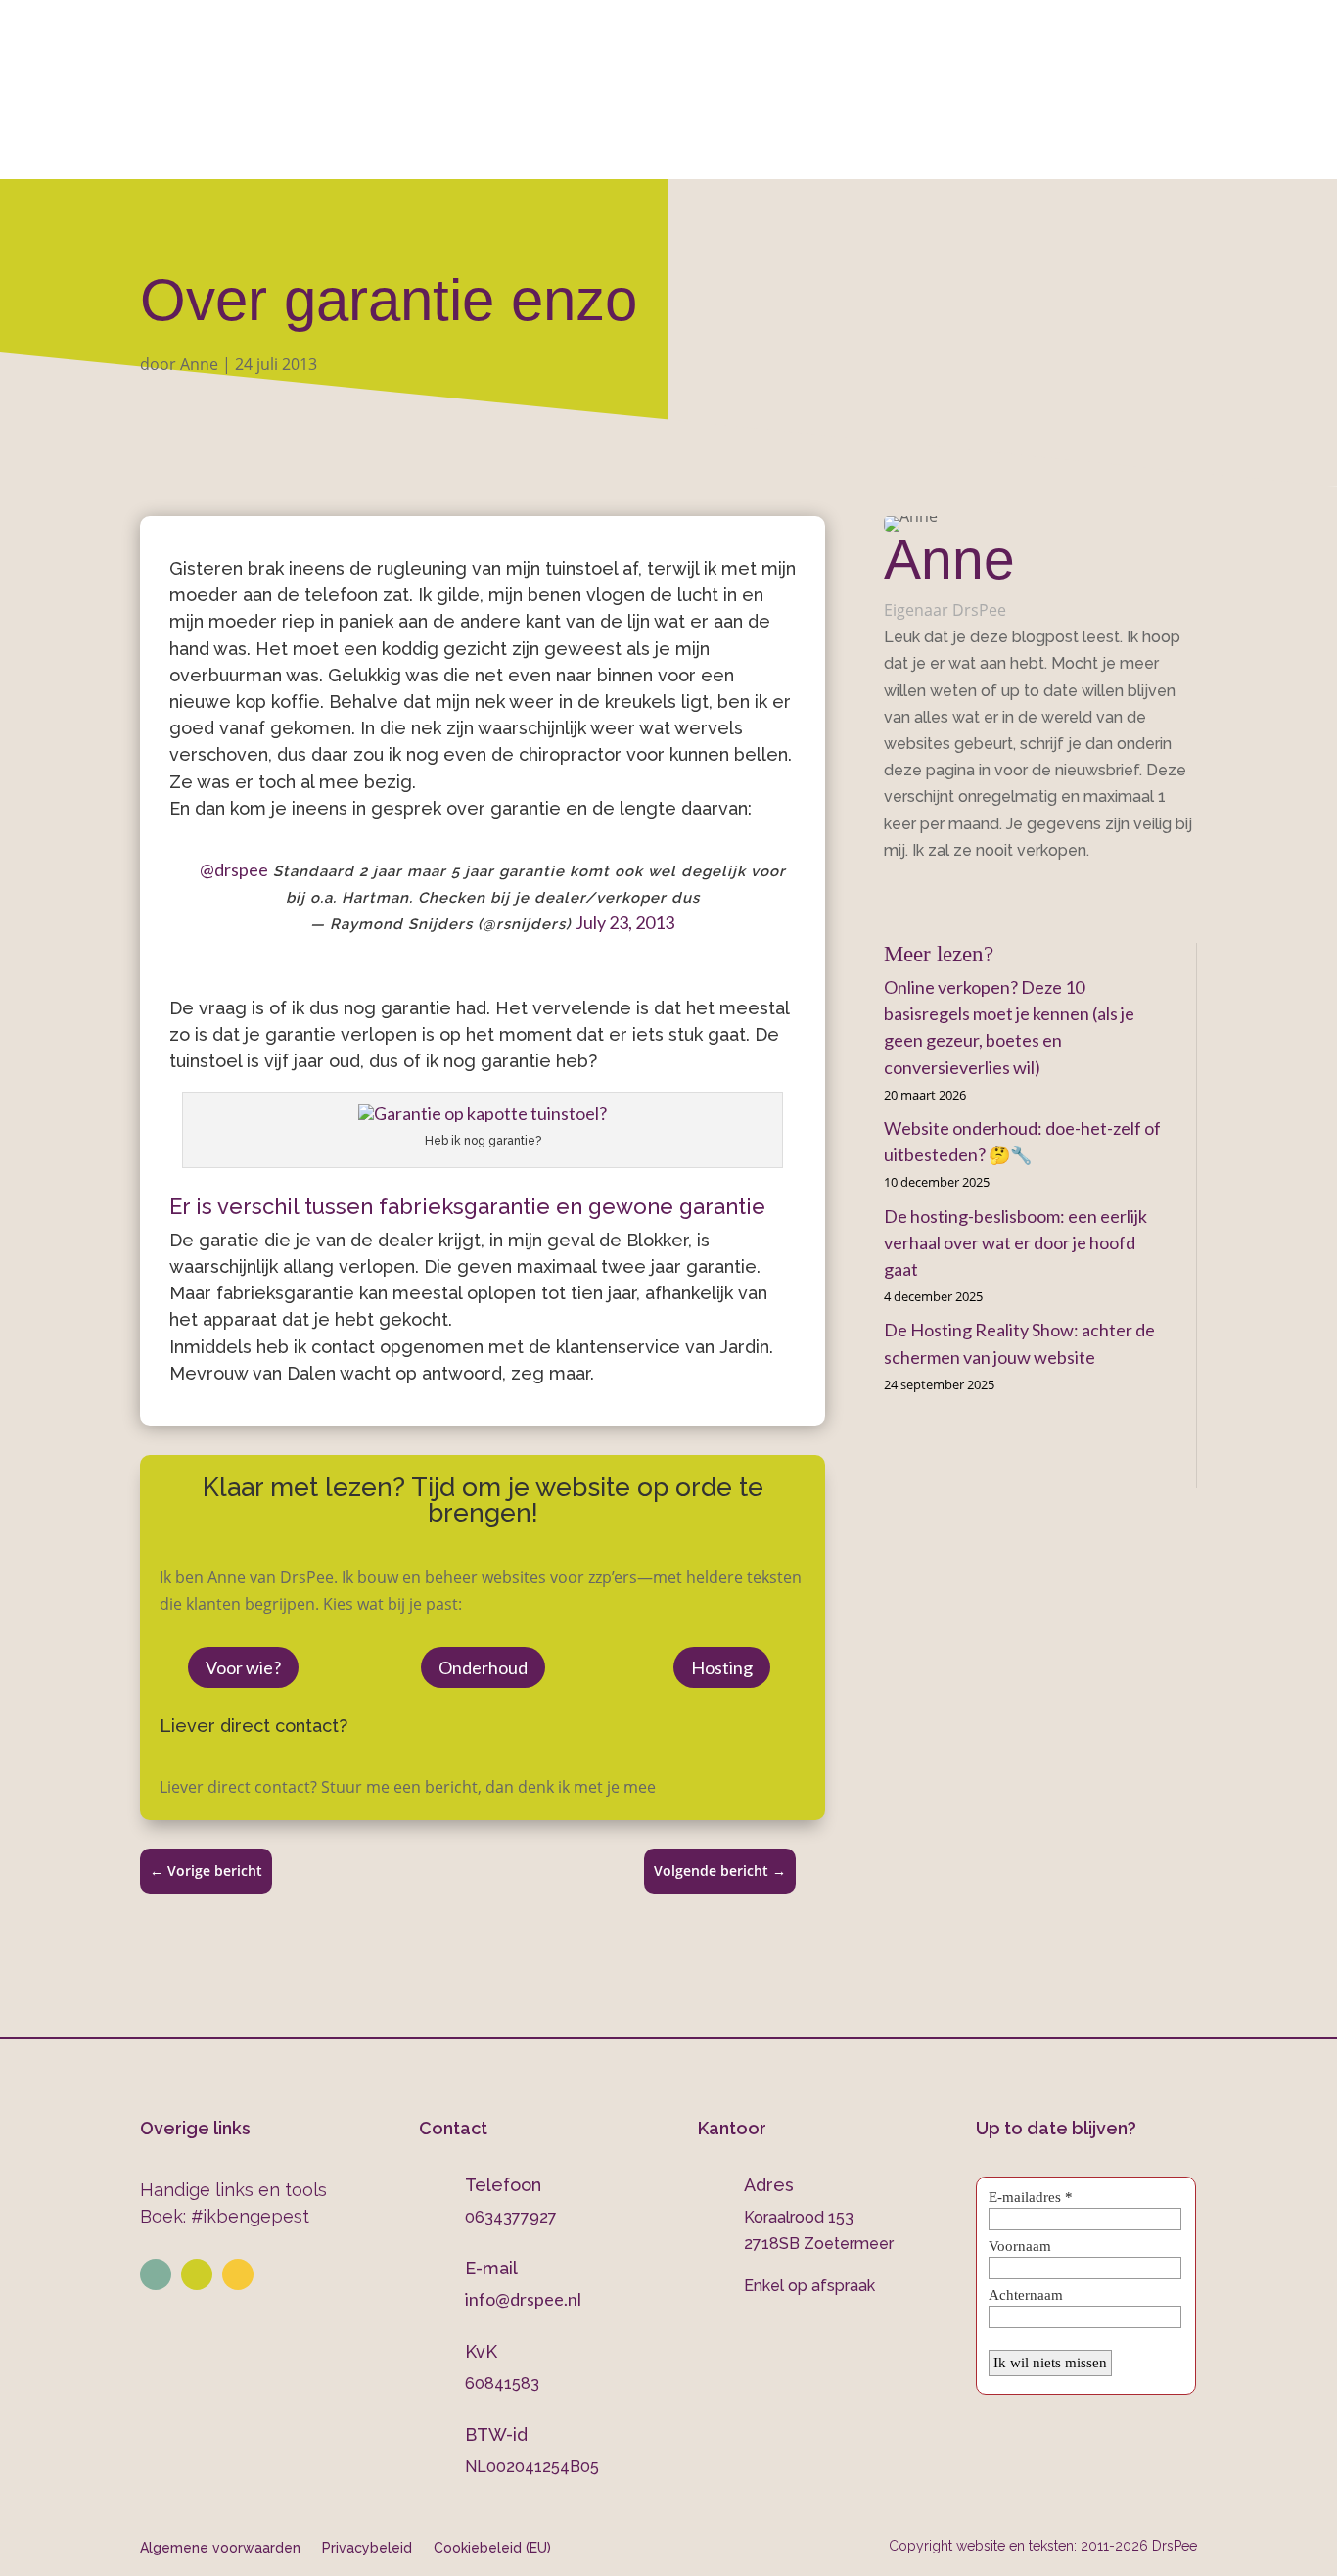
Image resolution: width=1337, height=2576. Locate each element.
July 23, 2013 (625, 922)
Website (364, 153)
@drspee (234, 869)
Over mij (261, 153)
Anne (199, 364)
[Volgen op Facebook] (238, 2274)
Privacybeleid (367, 2547)
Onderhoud (775, 153)
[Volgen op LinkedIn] (156, 2274)
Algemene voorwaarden (220, 2547)
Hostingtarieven (626, 153)
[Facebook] (891, 895)
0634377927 (875, 70)
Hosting (722, 1667)
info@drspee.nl (1198, 70)
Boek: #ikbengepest (225, 2216)
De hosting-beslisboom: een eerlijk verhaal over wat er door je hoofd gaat (1015, 1242)
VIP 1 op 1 (488, 153)
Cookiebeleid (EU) (492, 2547)
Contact (1020, 153)
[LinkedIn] (919, 895)
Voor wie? (243, 1667)
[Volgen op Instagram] (197, 2274)
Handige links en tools (233, 2190)
